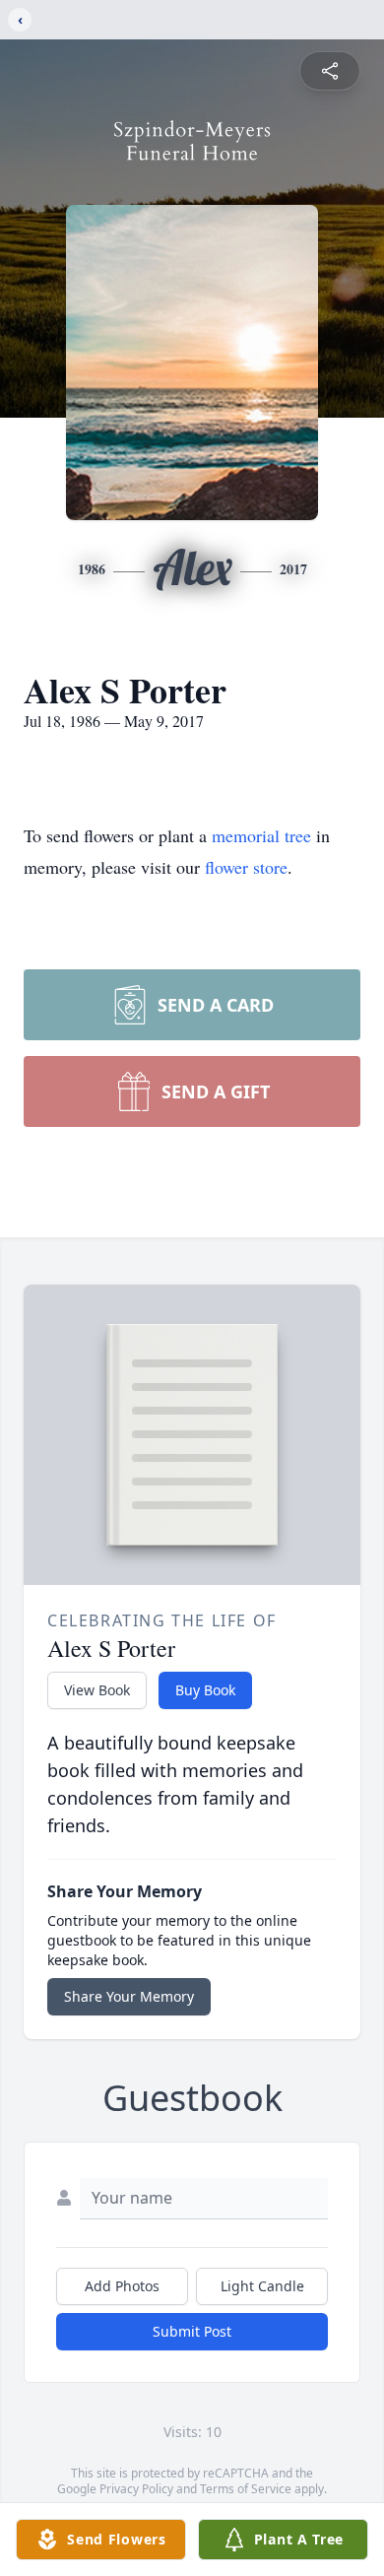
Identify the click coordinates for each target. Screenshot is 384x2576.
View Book (97, 1690)
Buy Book (205, 1690)
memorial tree (261, 835)
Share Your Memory (129, 1996)
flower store (246, 867)
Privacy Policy (136, 2489)
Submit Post (192, 2331)
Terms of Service (246, 2489)
